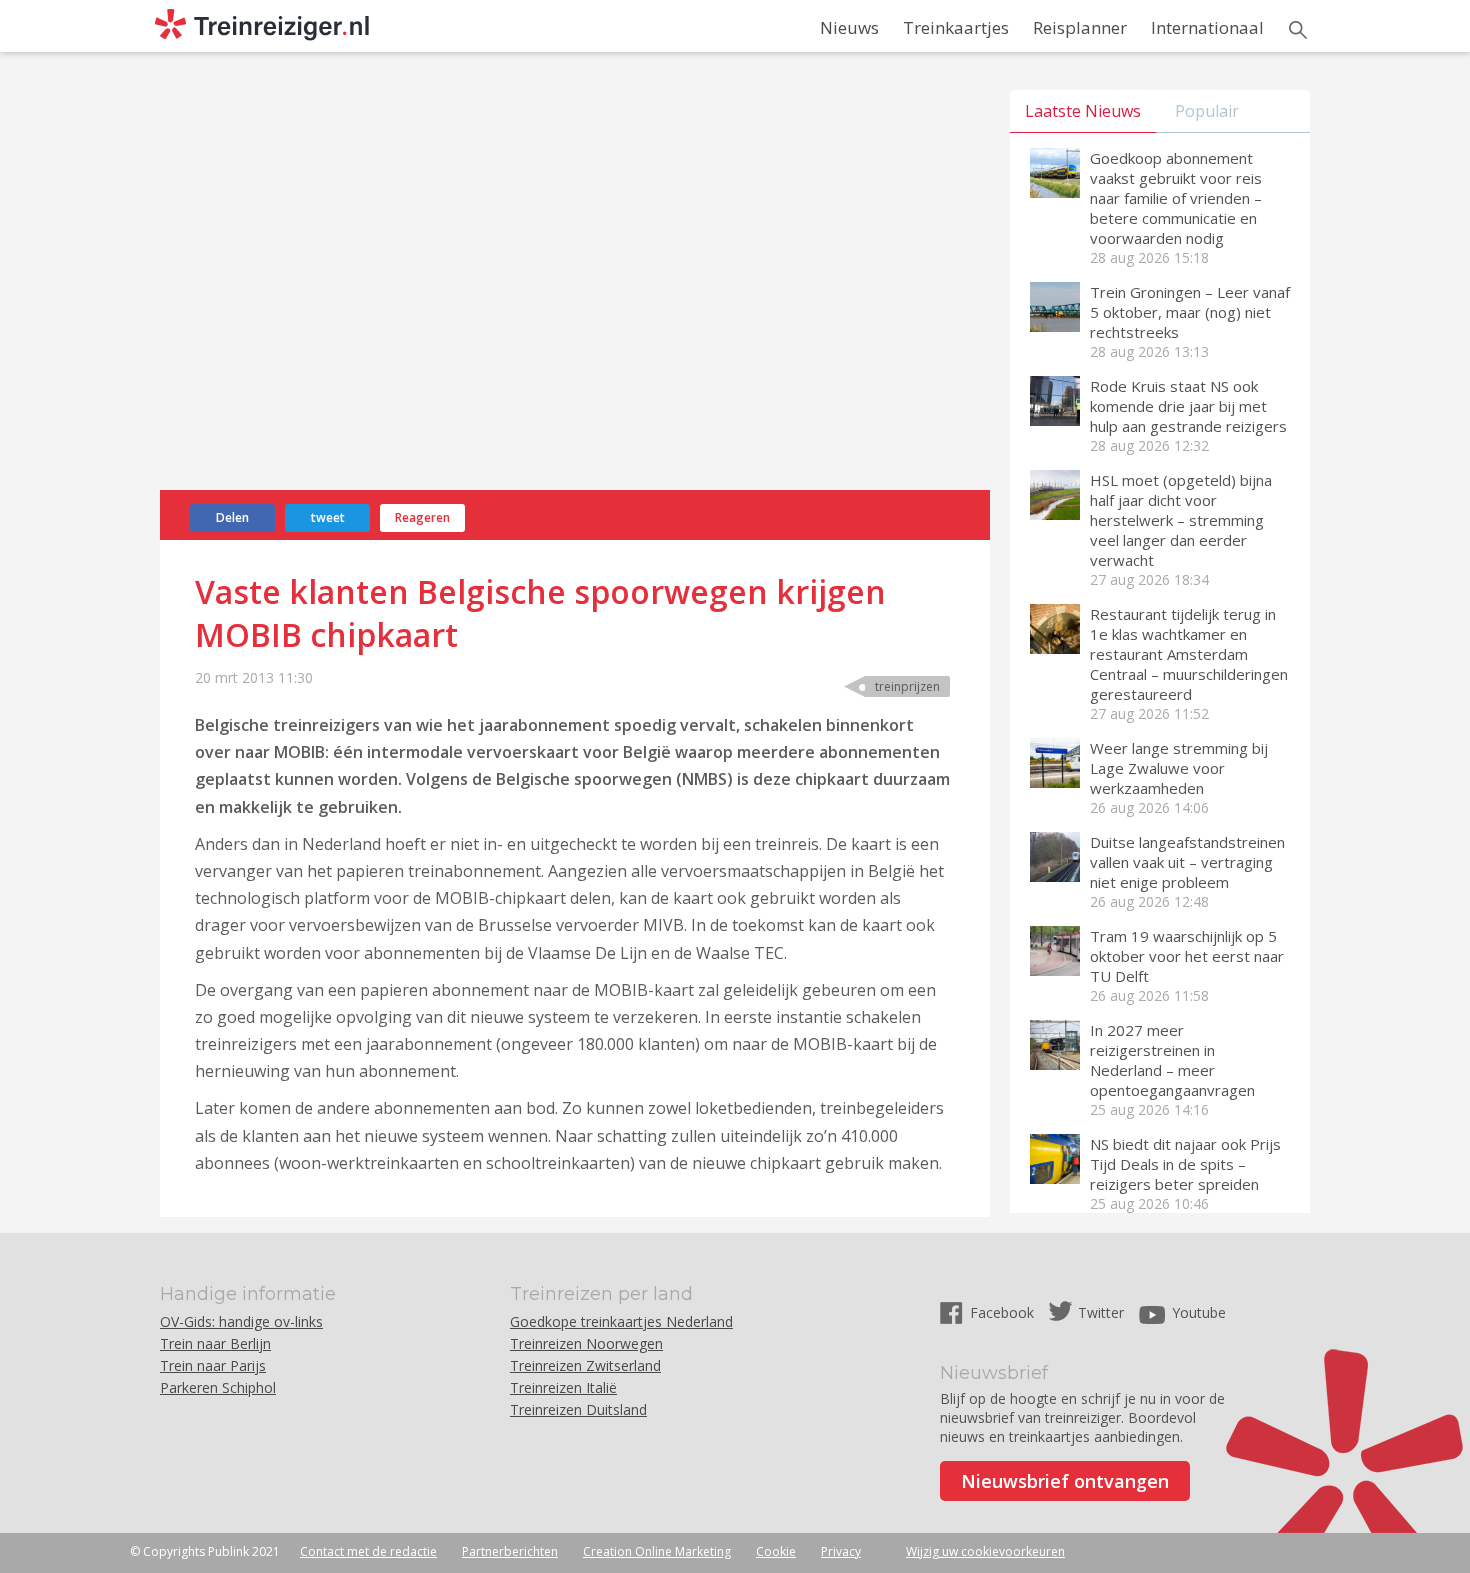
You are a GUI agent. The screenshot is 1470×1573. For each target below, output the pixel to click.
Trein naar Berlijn (215, 1343)
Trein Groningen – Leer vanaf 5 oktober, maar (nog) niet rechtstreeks (1190, 312)
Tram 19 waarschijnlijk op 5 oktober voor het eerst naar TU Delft (1187, 956)
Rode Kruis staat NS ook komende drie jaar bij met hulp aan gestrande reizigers (1188, 406)
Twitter (1101, 1312)
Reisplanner (1080, 27)
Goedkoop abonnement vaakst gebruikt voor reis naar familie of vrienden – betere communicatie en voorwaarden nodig (1176, 198)
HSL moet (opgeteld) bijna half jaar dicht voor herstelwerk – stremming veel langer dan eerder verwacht (1181, 520)
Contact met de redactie (368, 1551)
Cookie (776, 1551)
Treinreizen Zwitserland (585, 1365)
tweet (328, 517)
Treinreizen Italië (563, 1387)
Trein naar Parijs (213, 1365)
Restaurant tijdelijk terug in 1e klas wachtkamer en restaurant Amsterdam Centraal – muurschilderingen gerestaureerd (1189, 654)
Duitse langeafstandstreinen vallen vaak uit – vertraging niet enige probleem (1187, 862)
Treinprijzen (907, 686)
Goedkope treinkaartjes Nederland (621, 1321)
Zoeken (1298, 30)
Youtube (1199, 1312)
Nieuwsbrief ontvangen (1065, 1481)
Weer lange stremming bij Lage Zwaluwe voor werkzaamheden (1179, 768)
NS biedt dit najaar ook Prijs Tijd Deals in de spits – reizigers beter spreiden (1185, 1164)
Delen (232, 517)
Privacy (841, 1551)
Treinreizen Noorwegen (586, 1343)
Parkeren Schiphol (218, 1387)
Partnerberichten (510, 1551)
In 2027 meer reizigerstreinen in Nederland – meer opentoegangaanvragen (1172, 1060)
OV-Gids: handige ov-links (241, 1321)
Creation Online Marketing (657, 1551)
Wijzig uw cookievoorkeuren (985, 1551)
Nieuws (849, 27)
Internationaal (1207, 27)
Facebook (1004, 1312)
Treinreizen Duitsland (578, 1409)
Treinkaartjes (956, 27)
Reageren (422, 517)
